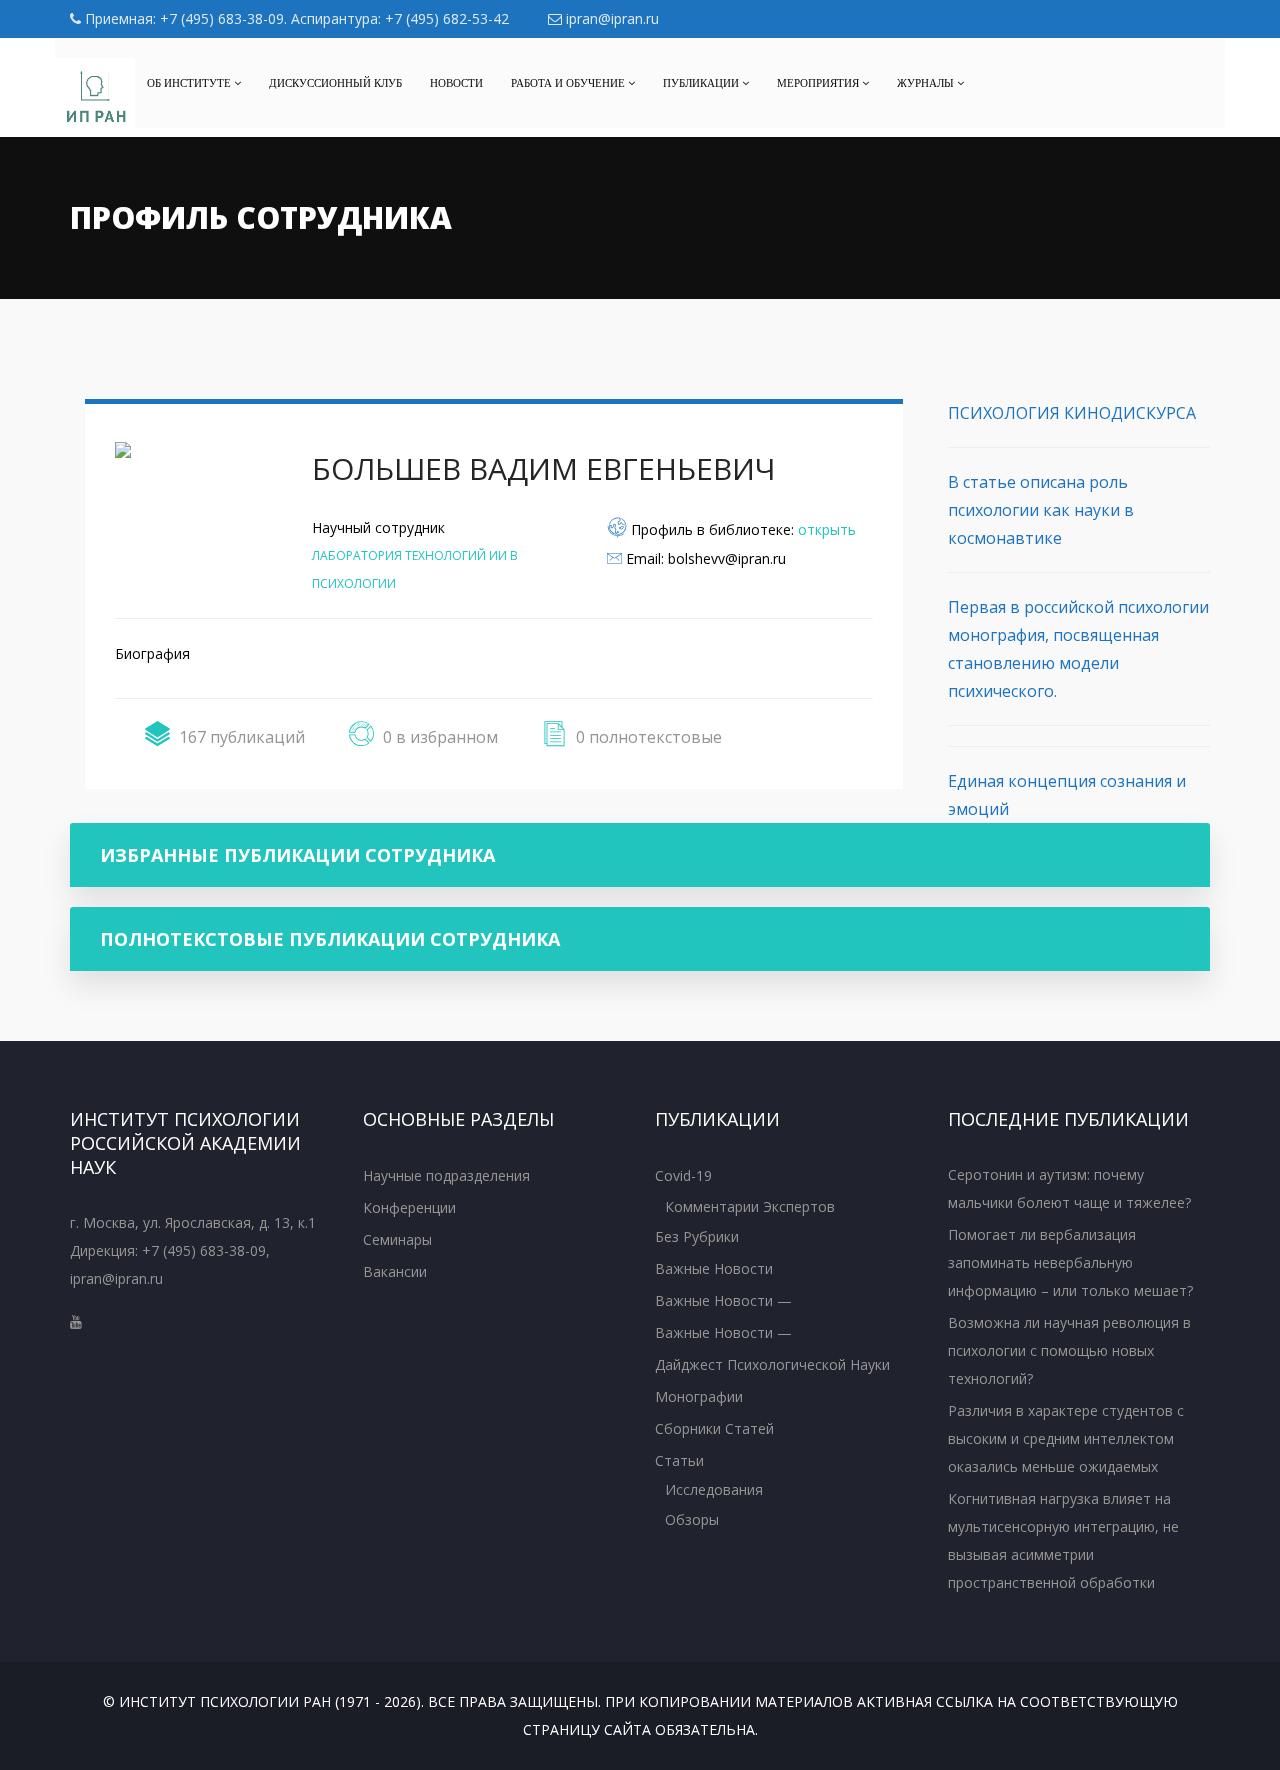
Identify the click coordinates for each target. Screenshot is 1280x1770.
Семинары (397, 1239)
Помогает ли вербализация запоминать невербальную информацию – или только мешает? (1070, 1262)
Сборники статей (714, 1428)
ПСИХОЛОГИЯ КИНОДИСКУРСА (1072, 413)
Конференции (409, 1207)
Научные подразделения (446, 1175)
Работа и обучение (569, 83)
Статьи (679, 1460)
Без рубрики (697, 1236)
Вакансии (395, 1271)
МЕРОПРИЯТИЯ (819, 83)
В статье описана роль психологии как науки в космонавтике (1041, 510)
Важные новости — (723, 1300)
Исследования (714, 1489)
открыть (827, 529)
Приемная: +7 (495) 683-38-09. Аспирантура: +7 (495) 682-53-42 (295, 18)
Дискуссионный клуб (335, 83)
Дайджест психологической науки (772, 1364)
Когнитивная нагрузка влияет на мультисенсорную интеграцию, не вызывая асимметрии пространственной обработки (1063, 1540)
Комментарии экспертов (750, 1206)
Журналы (927, 83)
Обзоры (692, 1519)
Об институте (190, 83)
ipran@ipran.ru (610, 18)
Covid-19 (683, 1175)
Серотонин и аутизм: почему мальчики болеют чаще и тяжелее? (1069, 1188)
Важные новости (714, 1268)
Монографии (699, 1396)
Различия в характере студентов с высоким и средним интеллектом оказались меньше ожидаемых (1066, 1438)
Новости (456, 83)
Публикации (702, 83)
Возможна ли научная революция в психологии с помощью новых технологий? (1069, 1350)
